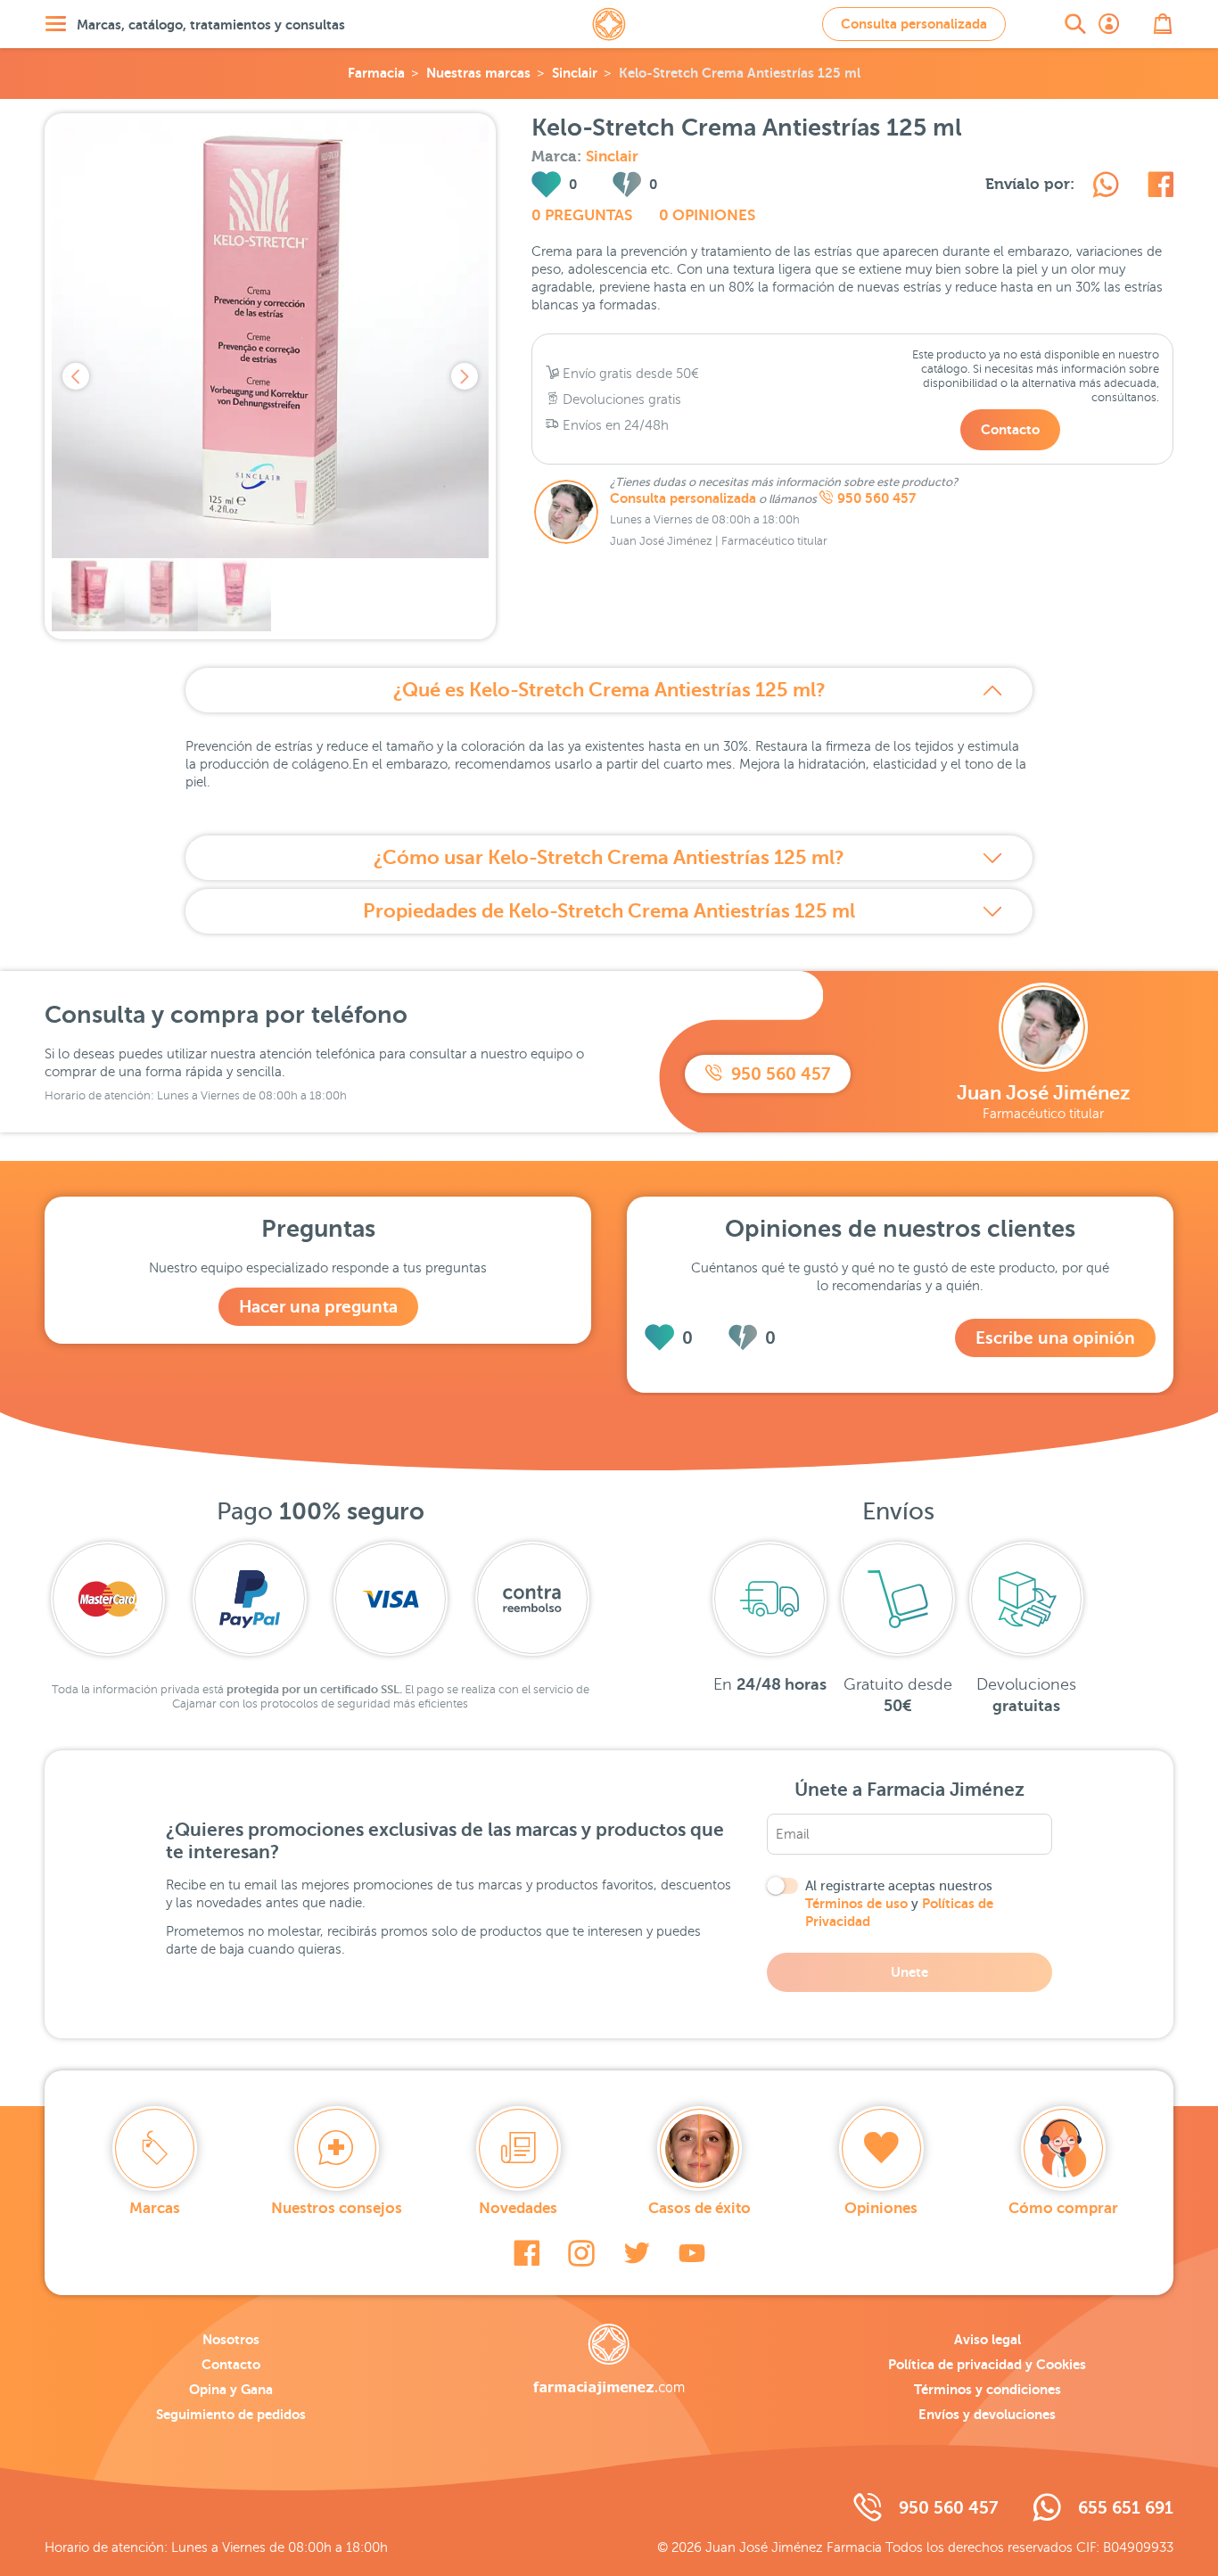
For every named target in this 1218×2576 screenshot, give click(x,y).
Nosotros (231, 2339)
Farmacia (376, 73)
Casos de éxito (700, 2208)
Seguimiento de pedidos (231, 2414)
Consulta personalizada (914, 24)
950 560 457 (876, 498)
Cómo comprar (1063, 2208)
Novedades (518, 2208)
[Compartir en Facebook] (1160, 187)
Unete (909, 1972)
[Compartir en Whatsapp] (1106, 187)
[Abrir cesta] (1163, 24)
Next (465, 376)
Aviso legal (988, 2339)
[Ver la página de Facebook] (527, 2253)
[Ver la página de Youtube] (692, 2253)
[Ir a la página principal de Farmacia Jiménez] (609, 24)
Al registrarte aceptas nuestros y (899, 1904)
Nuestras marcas (478, 73)
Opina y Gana (231, 2389)
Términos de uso (856, 1903)
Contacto (1010, 429)
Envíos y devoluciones (987, 2414)
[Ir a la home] (609, 2359)
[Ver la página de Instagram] (581, 2253)
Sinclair (575, 73)
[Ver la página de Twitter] (637, 2253)
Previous (76, 376)
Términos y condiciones (988, 2389)
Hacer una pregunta (318, 1307)
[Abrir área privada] (1109, 24)
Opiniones (881, 2208)
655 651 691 (1126, 2508)
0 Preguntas (582, 215)
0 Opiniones (707, 215)
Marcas (155, 2208)
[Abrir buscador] (1075, 24)
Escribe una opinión (1055, 1338)
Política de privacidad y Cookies (987, 2364)
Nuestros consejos (337, 2208)
